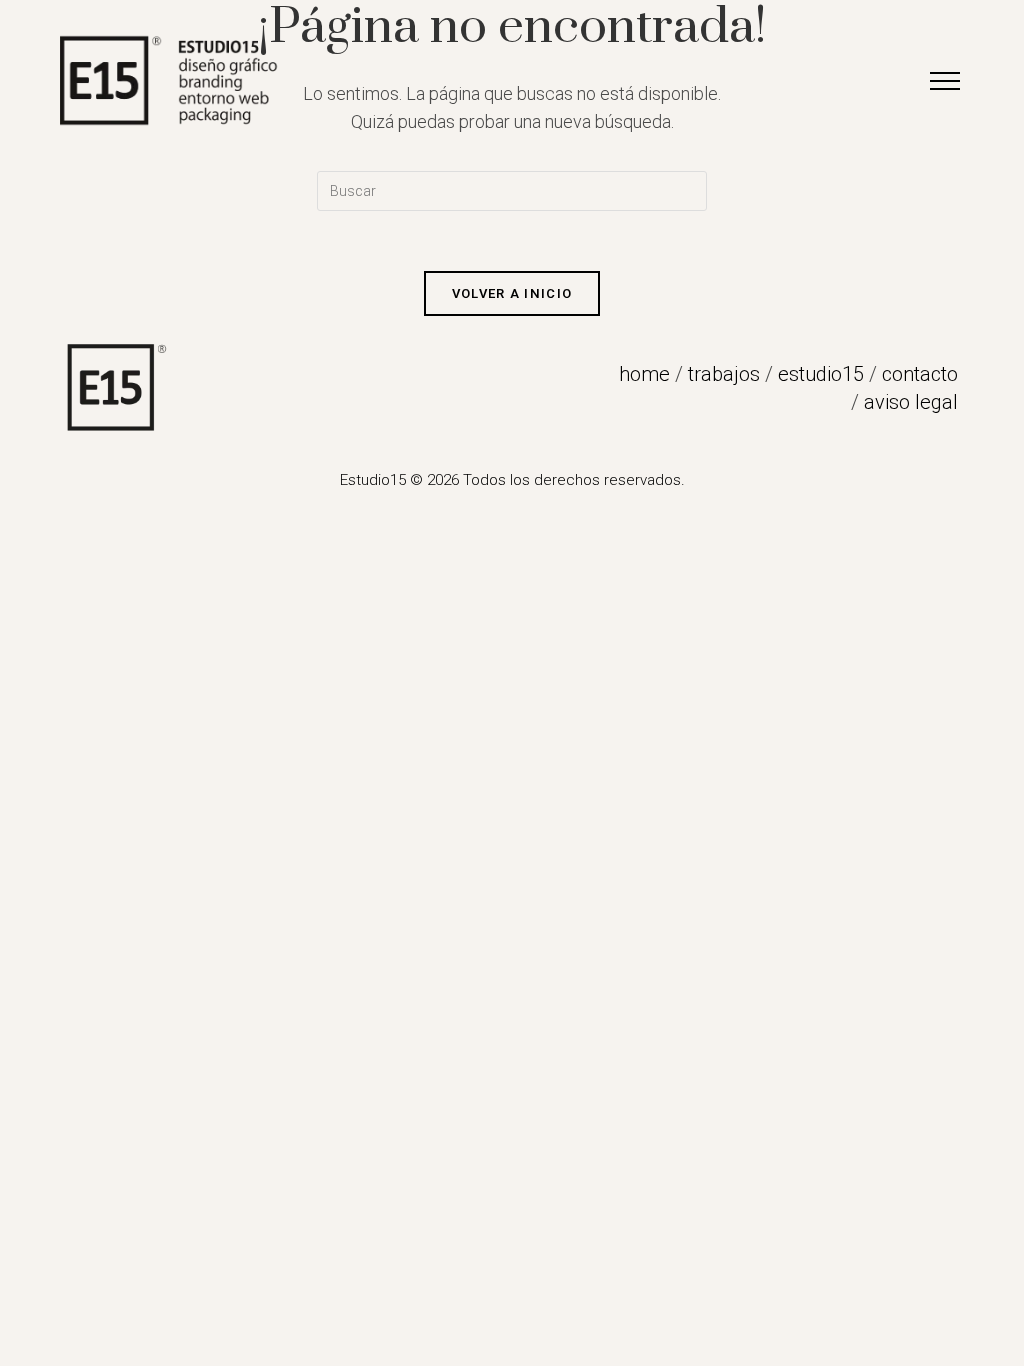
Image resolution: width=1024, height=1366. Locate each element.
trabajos (724, 374)
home (644, 374)
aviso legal (911, 402)
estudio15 (821, 374)
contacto (920, 374)
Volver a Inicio (512, 293)
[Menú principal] (945, 80)
